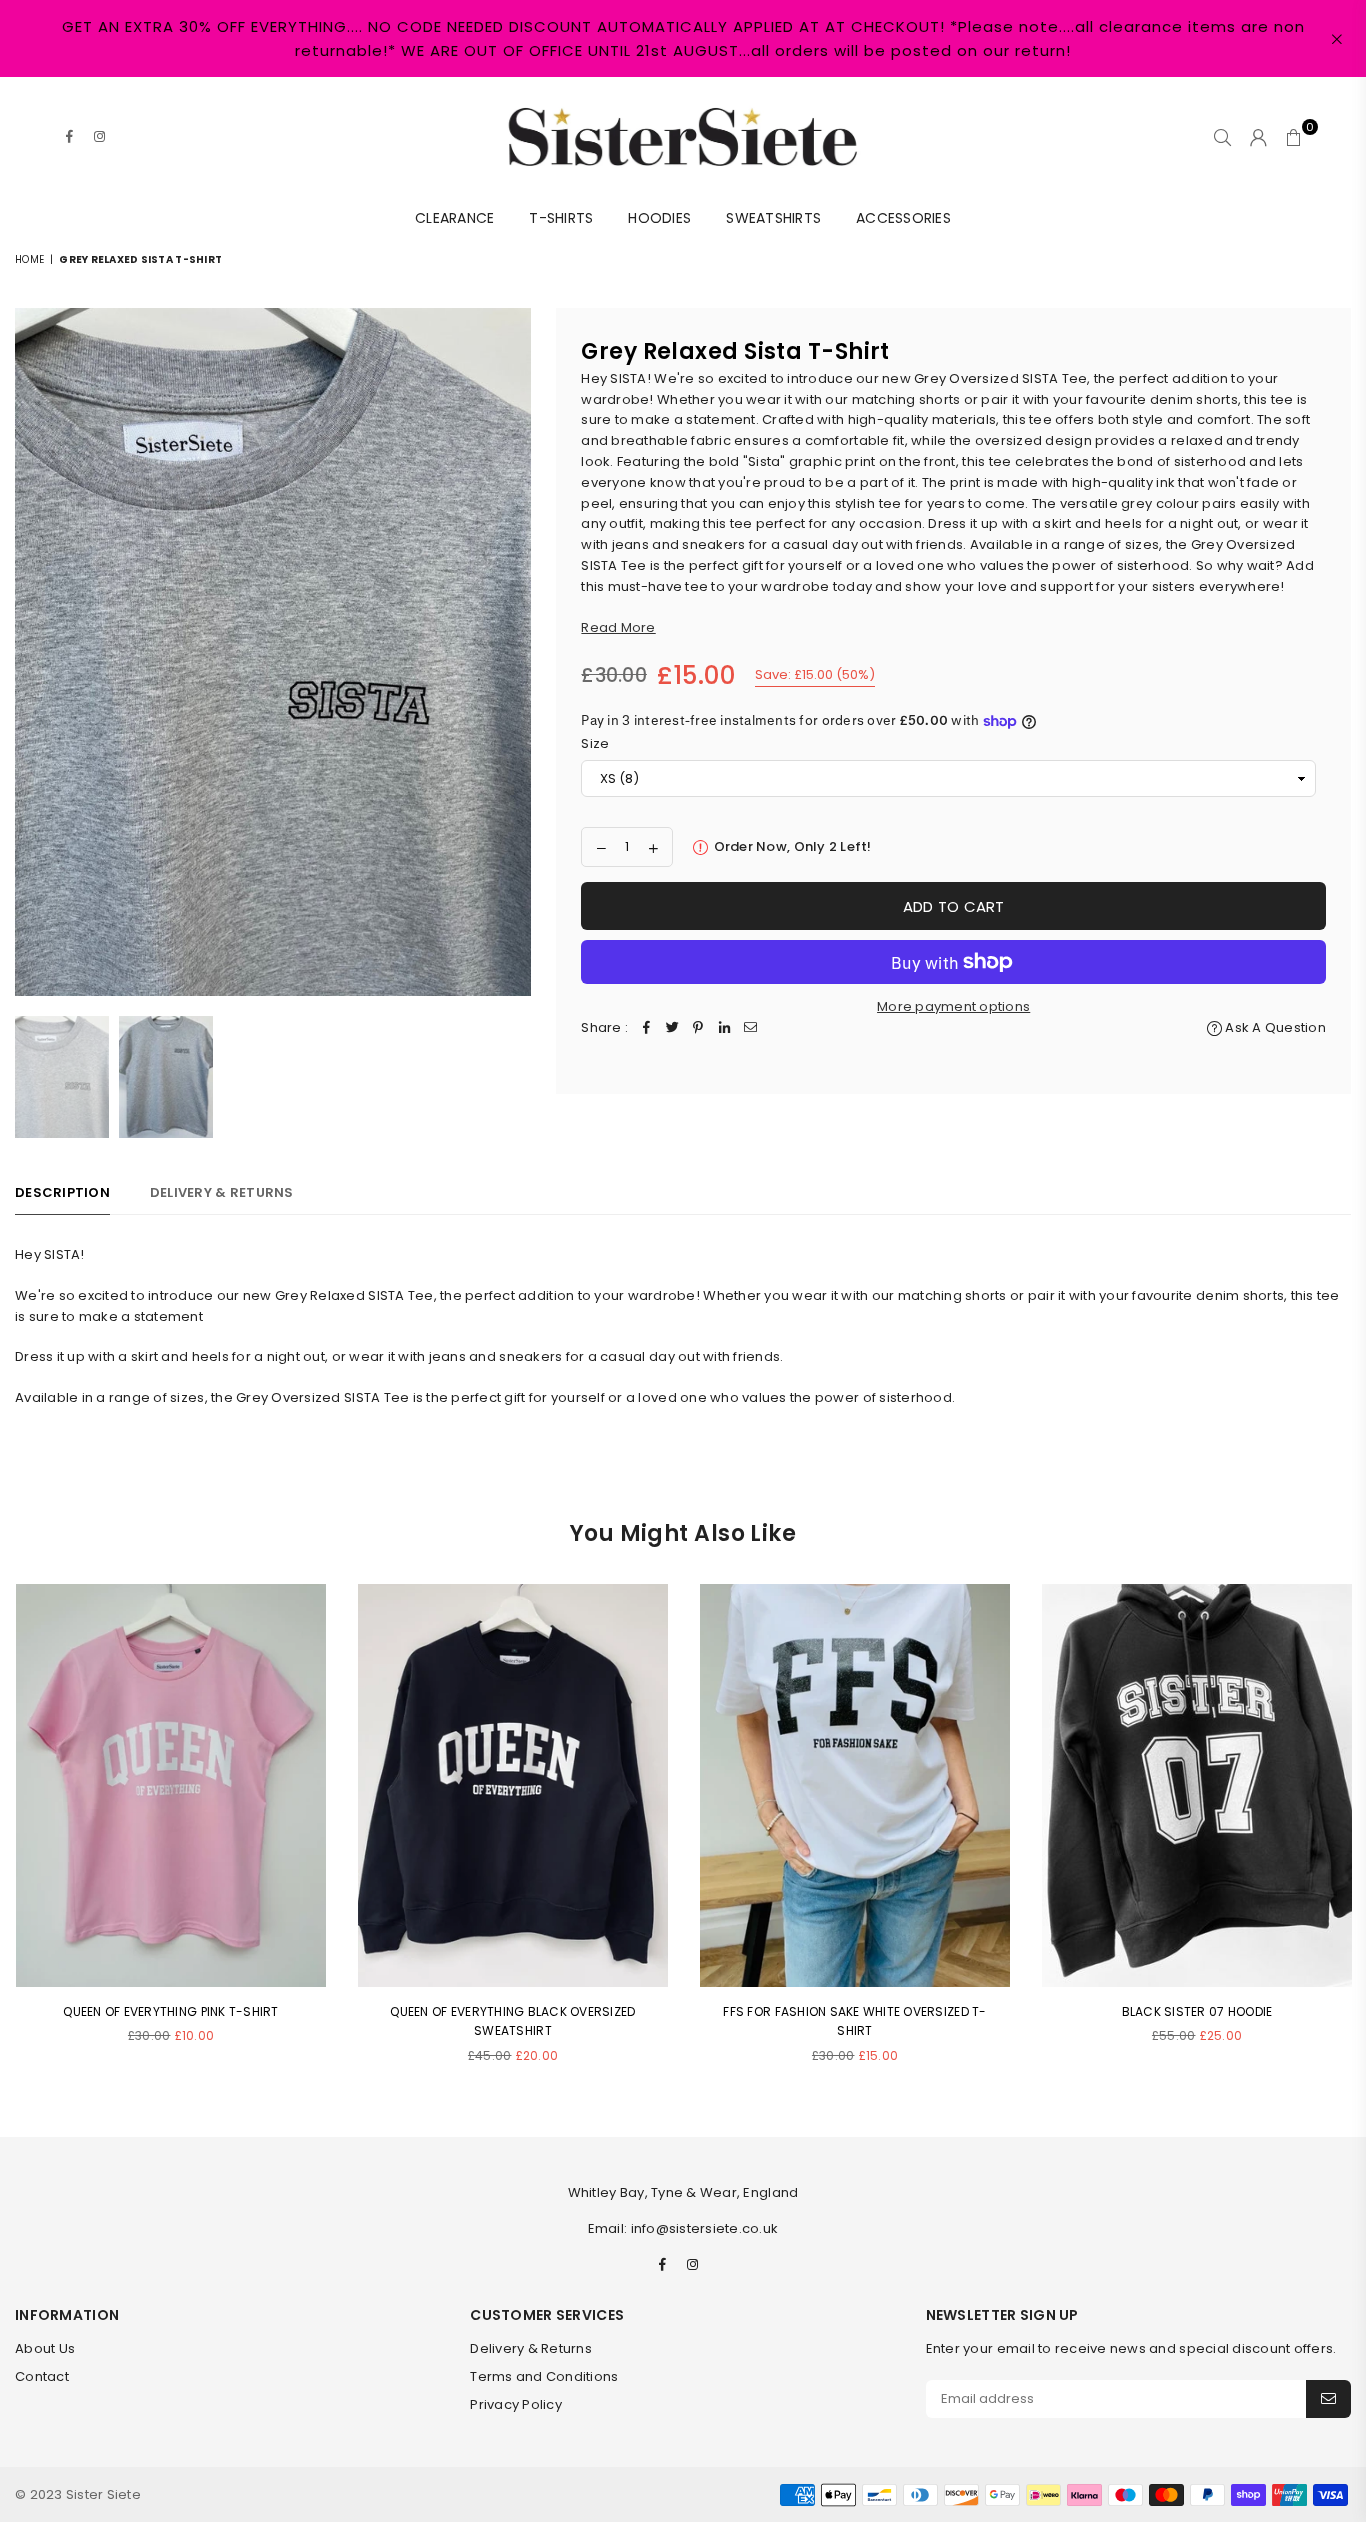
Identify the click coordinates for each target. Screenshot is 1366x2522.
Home (29, 259)
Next (513, 652)
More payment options (953, 1006)
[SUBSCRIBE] (1328, 2399)
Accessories (903, 218)
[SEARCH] (1222, 137)
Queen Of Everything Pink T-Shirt (170, 2011)
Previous (32, 652)
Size (595, 743)
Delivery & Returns (531, 2348)
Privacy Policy (516, 2404)
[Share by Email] (750, 1028)
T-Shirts (561, 218)
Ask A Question (1274, 1027)
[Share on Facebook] (646, 1028)
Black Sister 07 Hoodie (1197, 2011)
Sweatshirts (773, 218)
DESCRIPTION (62, 1192)
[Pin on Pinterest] (698, 1028)
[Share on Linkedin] (724, 1028)
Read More (618, 627)
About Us (45, 2348)
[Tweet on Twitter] (672, 1028)
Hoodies (659, 218)
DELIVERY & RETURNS (222, 1192)
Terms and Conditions (544, 2376)
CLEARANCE (454, 218)
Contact (42, 2376)
